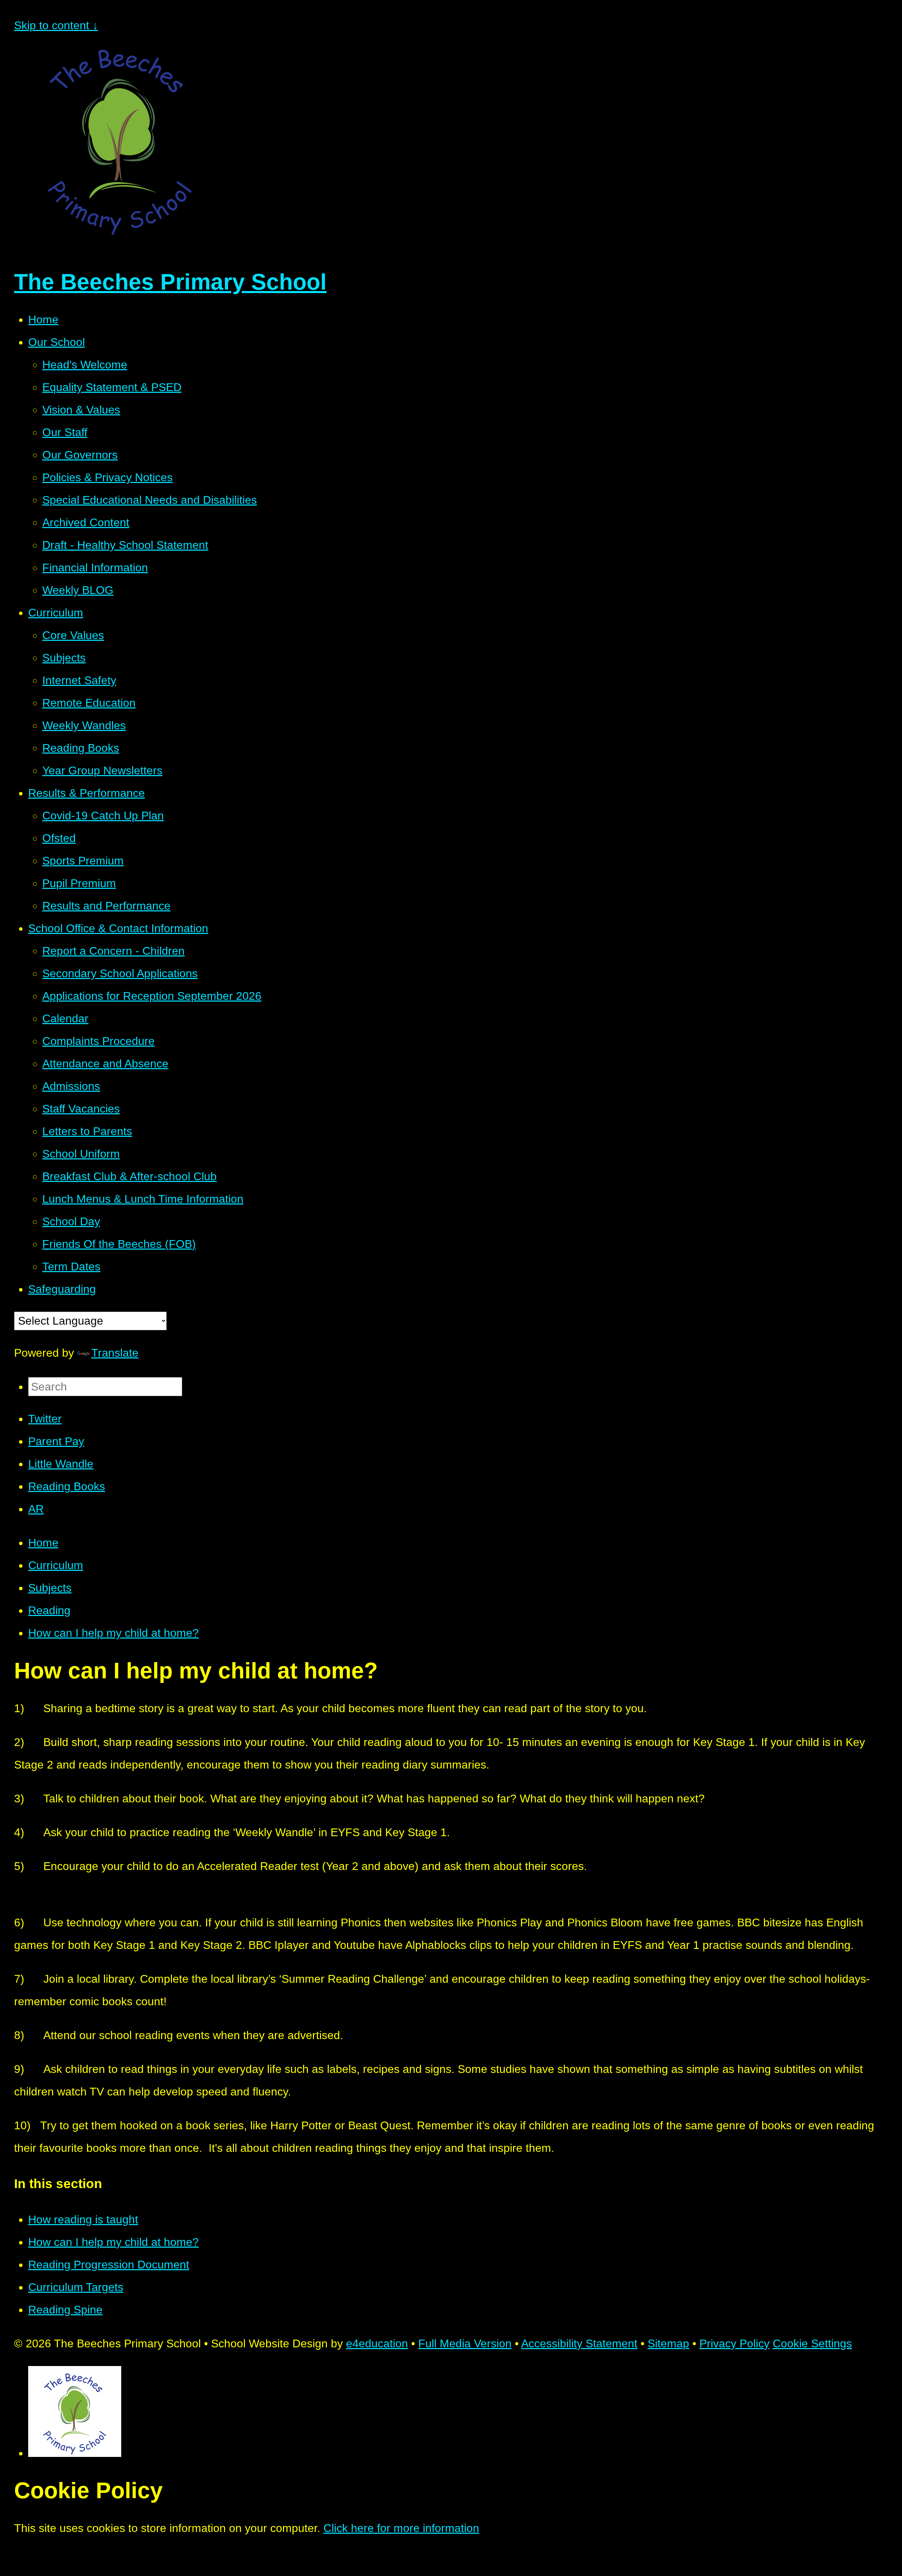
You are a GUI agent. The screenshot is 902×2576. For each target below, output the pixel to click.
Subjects (50, 1588)
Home (43, 1543)
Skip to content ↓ (56, 25)
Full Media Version (465, 2343)
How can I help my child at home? (113, 1633)
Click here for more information (401, 2528)
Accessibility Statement (579, 2343)
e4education (377, 2343)
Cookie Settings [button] (812, 2343)
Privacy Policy (734, 2343)
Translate (115, 1353)
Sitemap (668, 2343)
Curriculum (56, 1565)
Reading (49, 1610)
